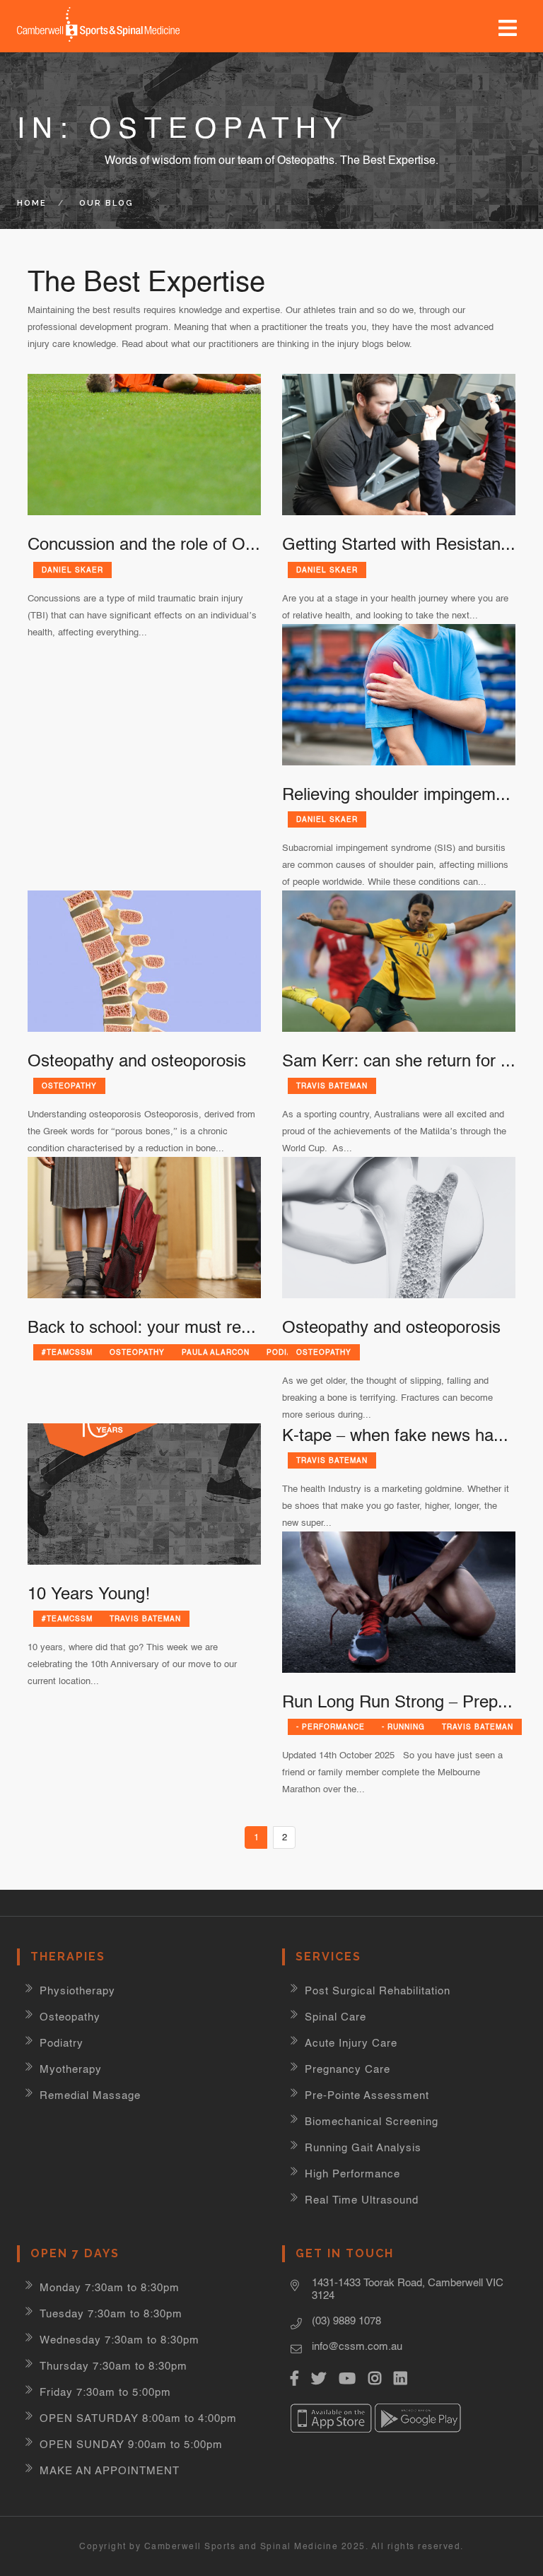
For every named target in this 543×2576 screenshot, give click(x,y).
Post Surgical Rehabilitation (378, 1990)
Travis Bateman (332, 1086)
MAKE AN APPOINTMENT (110, 2470)
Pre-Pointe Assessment (367, 2095)
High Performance (352, 2174)
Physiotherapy (77, 1990)
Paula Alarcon (216, 1352)
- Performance (331, 1727)
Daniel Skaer (72, 570)
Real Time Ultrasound (362, 2200)
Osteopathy (69, 1086)
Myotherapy (71, 2069)
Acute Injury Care (351, 2043)
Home (32, 203)
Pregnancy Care (348, 2069)
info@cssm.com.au (357, 2346)
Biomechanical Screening (372, 2121)
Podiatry (62, 2043)
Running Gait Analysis (363, 2147)
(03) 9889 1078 (346, 2321)
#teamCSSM (67, 1352)
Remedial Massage (90, 2095)
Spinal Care (335, 2017)
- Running (403, 1727)
